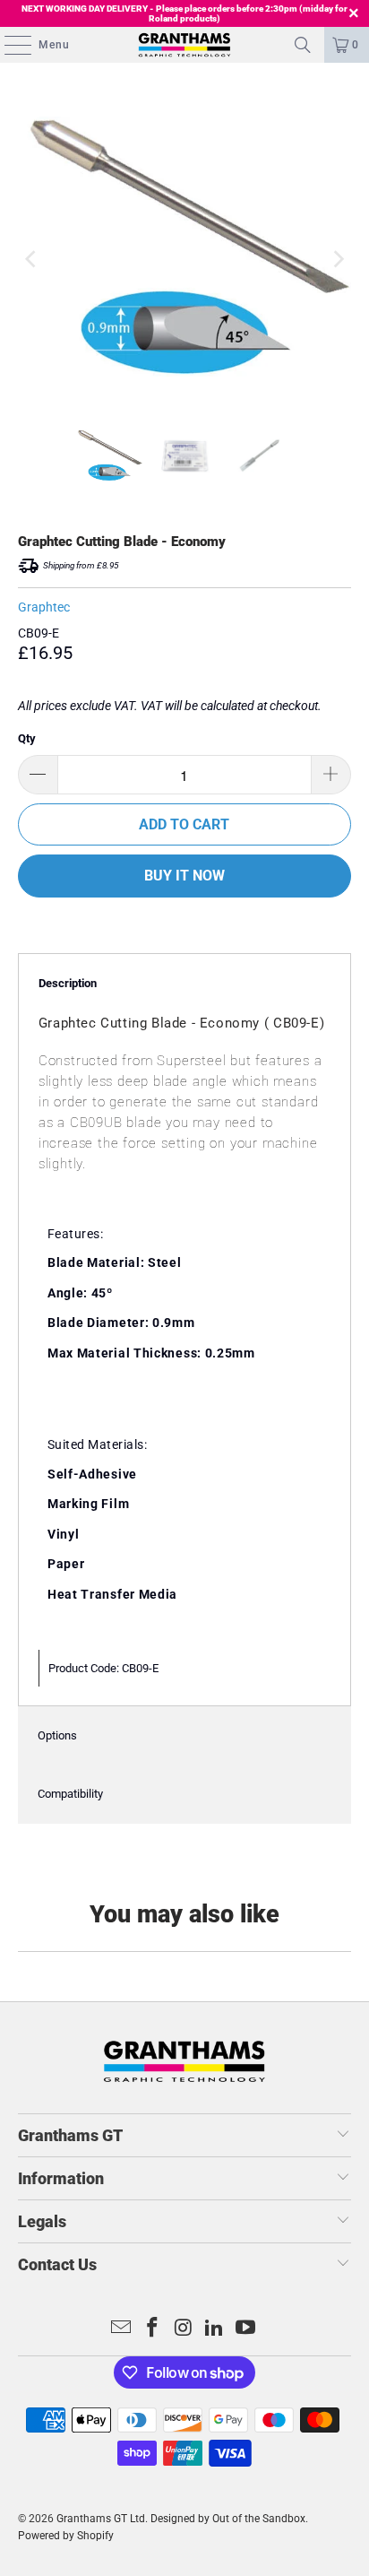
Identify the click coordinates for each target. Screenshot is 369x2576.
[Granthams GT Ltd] (184, 45)
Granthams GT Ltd (101, 2519)
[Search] (303, 45)
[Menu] (9, 45)
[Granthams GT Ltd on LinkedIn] (215, 2329)
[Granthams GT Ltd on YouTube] (246, 2329)
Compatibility (70, 1794)
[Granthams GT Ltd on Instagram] (184, 2329)
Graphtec (44, 607)
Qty (27, 738)
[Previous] (31, 260)
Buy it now (184, 876)
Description (68, 983)
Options (57, 1735)
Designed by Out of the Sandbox (228, 2519)
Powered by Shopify (66, 2536)
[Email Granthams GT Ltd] (122, 2329)
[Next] (338, 260)
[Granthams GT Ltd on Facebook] (152, 2329)
